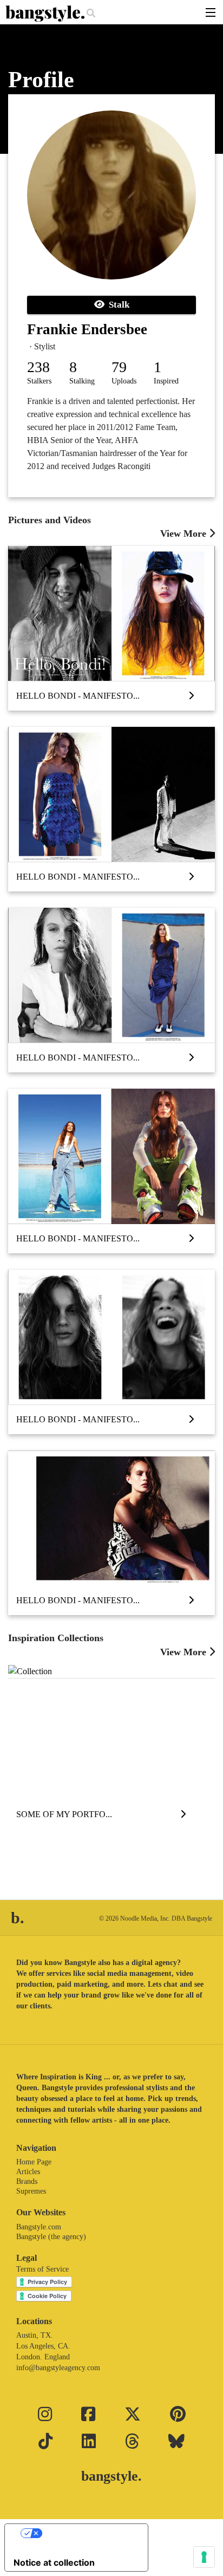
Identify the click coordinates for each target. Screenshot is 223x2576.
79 (119, 367)
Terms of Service (42, 2269)
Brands (27, 2181)
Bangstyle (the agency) (51, 2237)
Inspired (166, 381)
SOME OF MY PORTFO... (64, 1814)
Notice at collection (54, 2562)
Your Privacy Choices (87, 2533)
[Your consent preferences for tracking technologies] (204, 2557)
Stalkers (39, 381)
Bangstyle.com (39, 2227)
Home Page (34, 2162)
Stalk (117, 305)
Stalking (82, 381)
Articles (28, 2172)
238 (38, 367)
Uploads (124, 381)
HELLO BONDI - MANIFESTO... (78, 696)
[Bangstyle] (46, 14)
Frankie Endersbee (87, 329)
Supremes (31, 2191)
